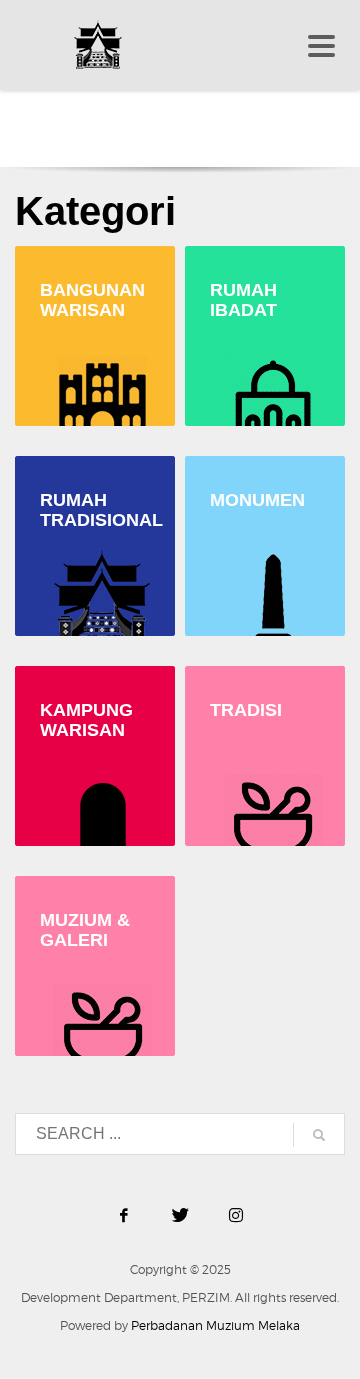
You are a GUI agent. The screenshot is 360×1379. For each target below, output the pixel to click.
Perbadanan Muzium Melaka (215, 1325)
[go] (319, 1135)
